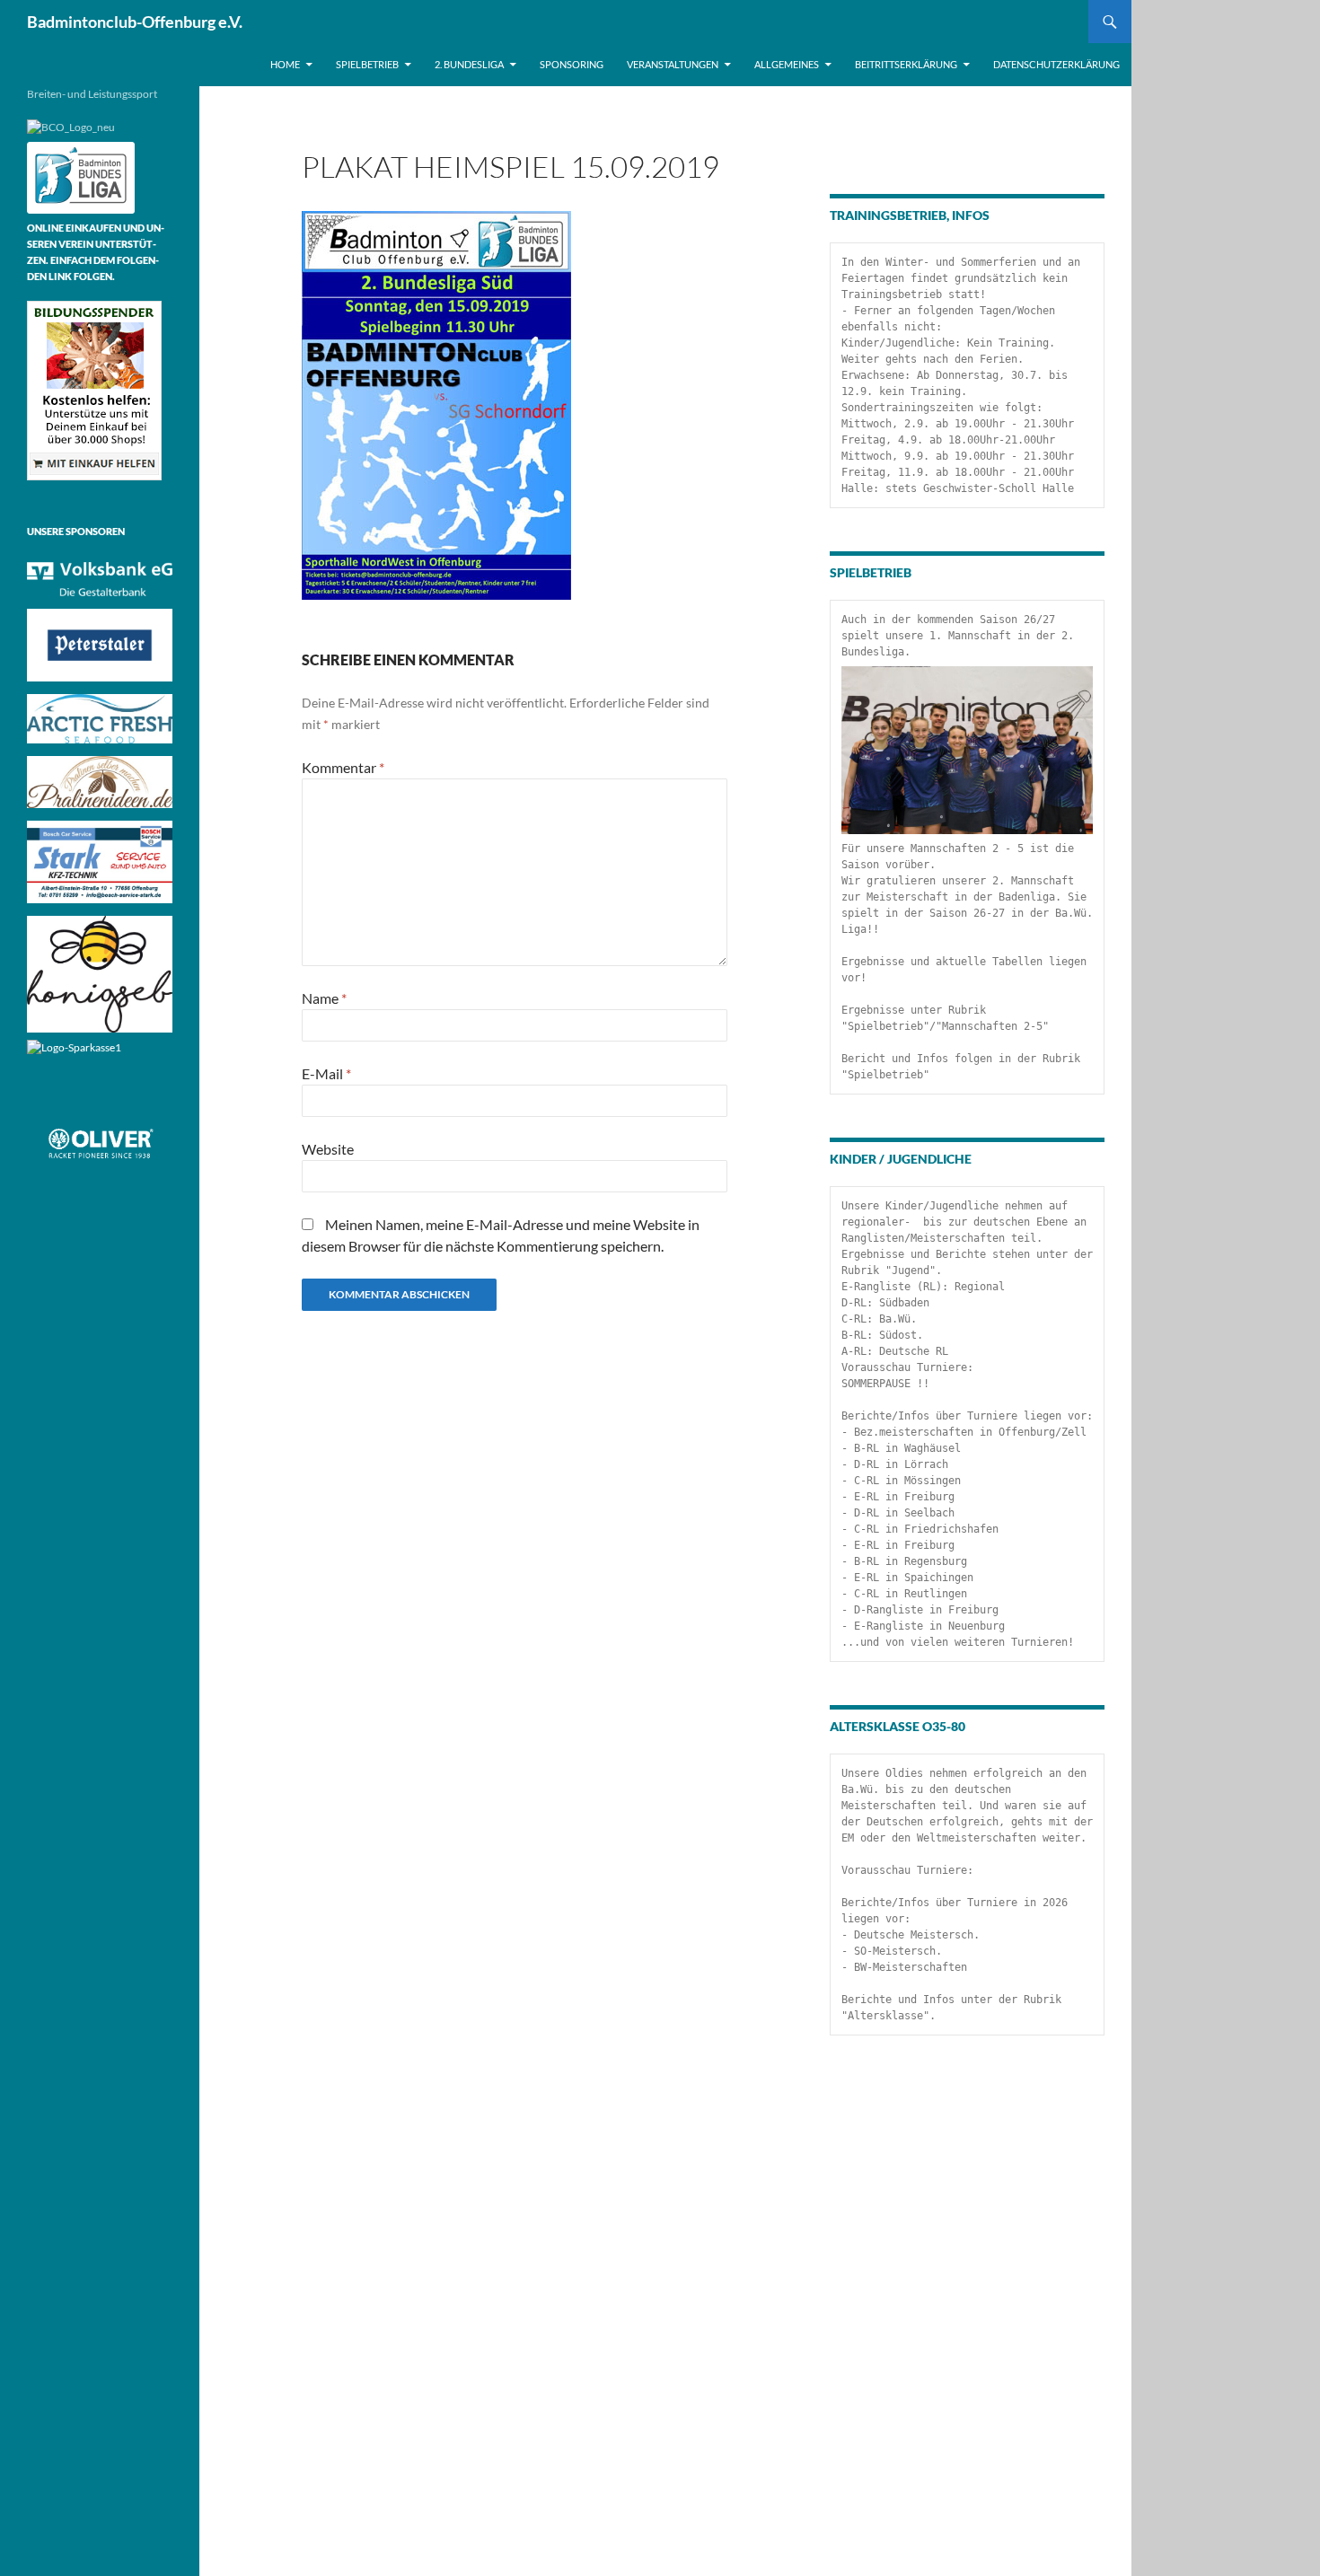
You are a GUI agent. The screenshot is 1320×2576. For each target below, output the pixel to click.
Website (328, 1149)
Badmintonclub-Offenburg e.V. (135, 22)
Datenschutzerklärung (1056, 64)
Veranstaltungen (673, 64)
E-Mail (326, 1073)
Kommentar (343, 767)
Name (324, 998)
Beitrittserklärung (906, 64)
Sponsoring (572, 64)
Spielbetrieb (367, 64)
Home (285, 64)
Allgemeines (787, 64)
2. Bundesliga (469, 64)
